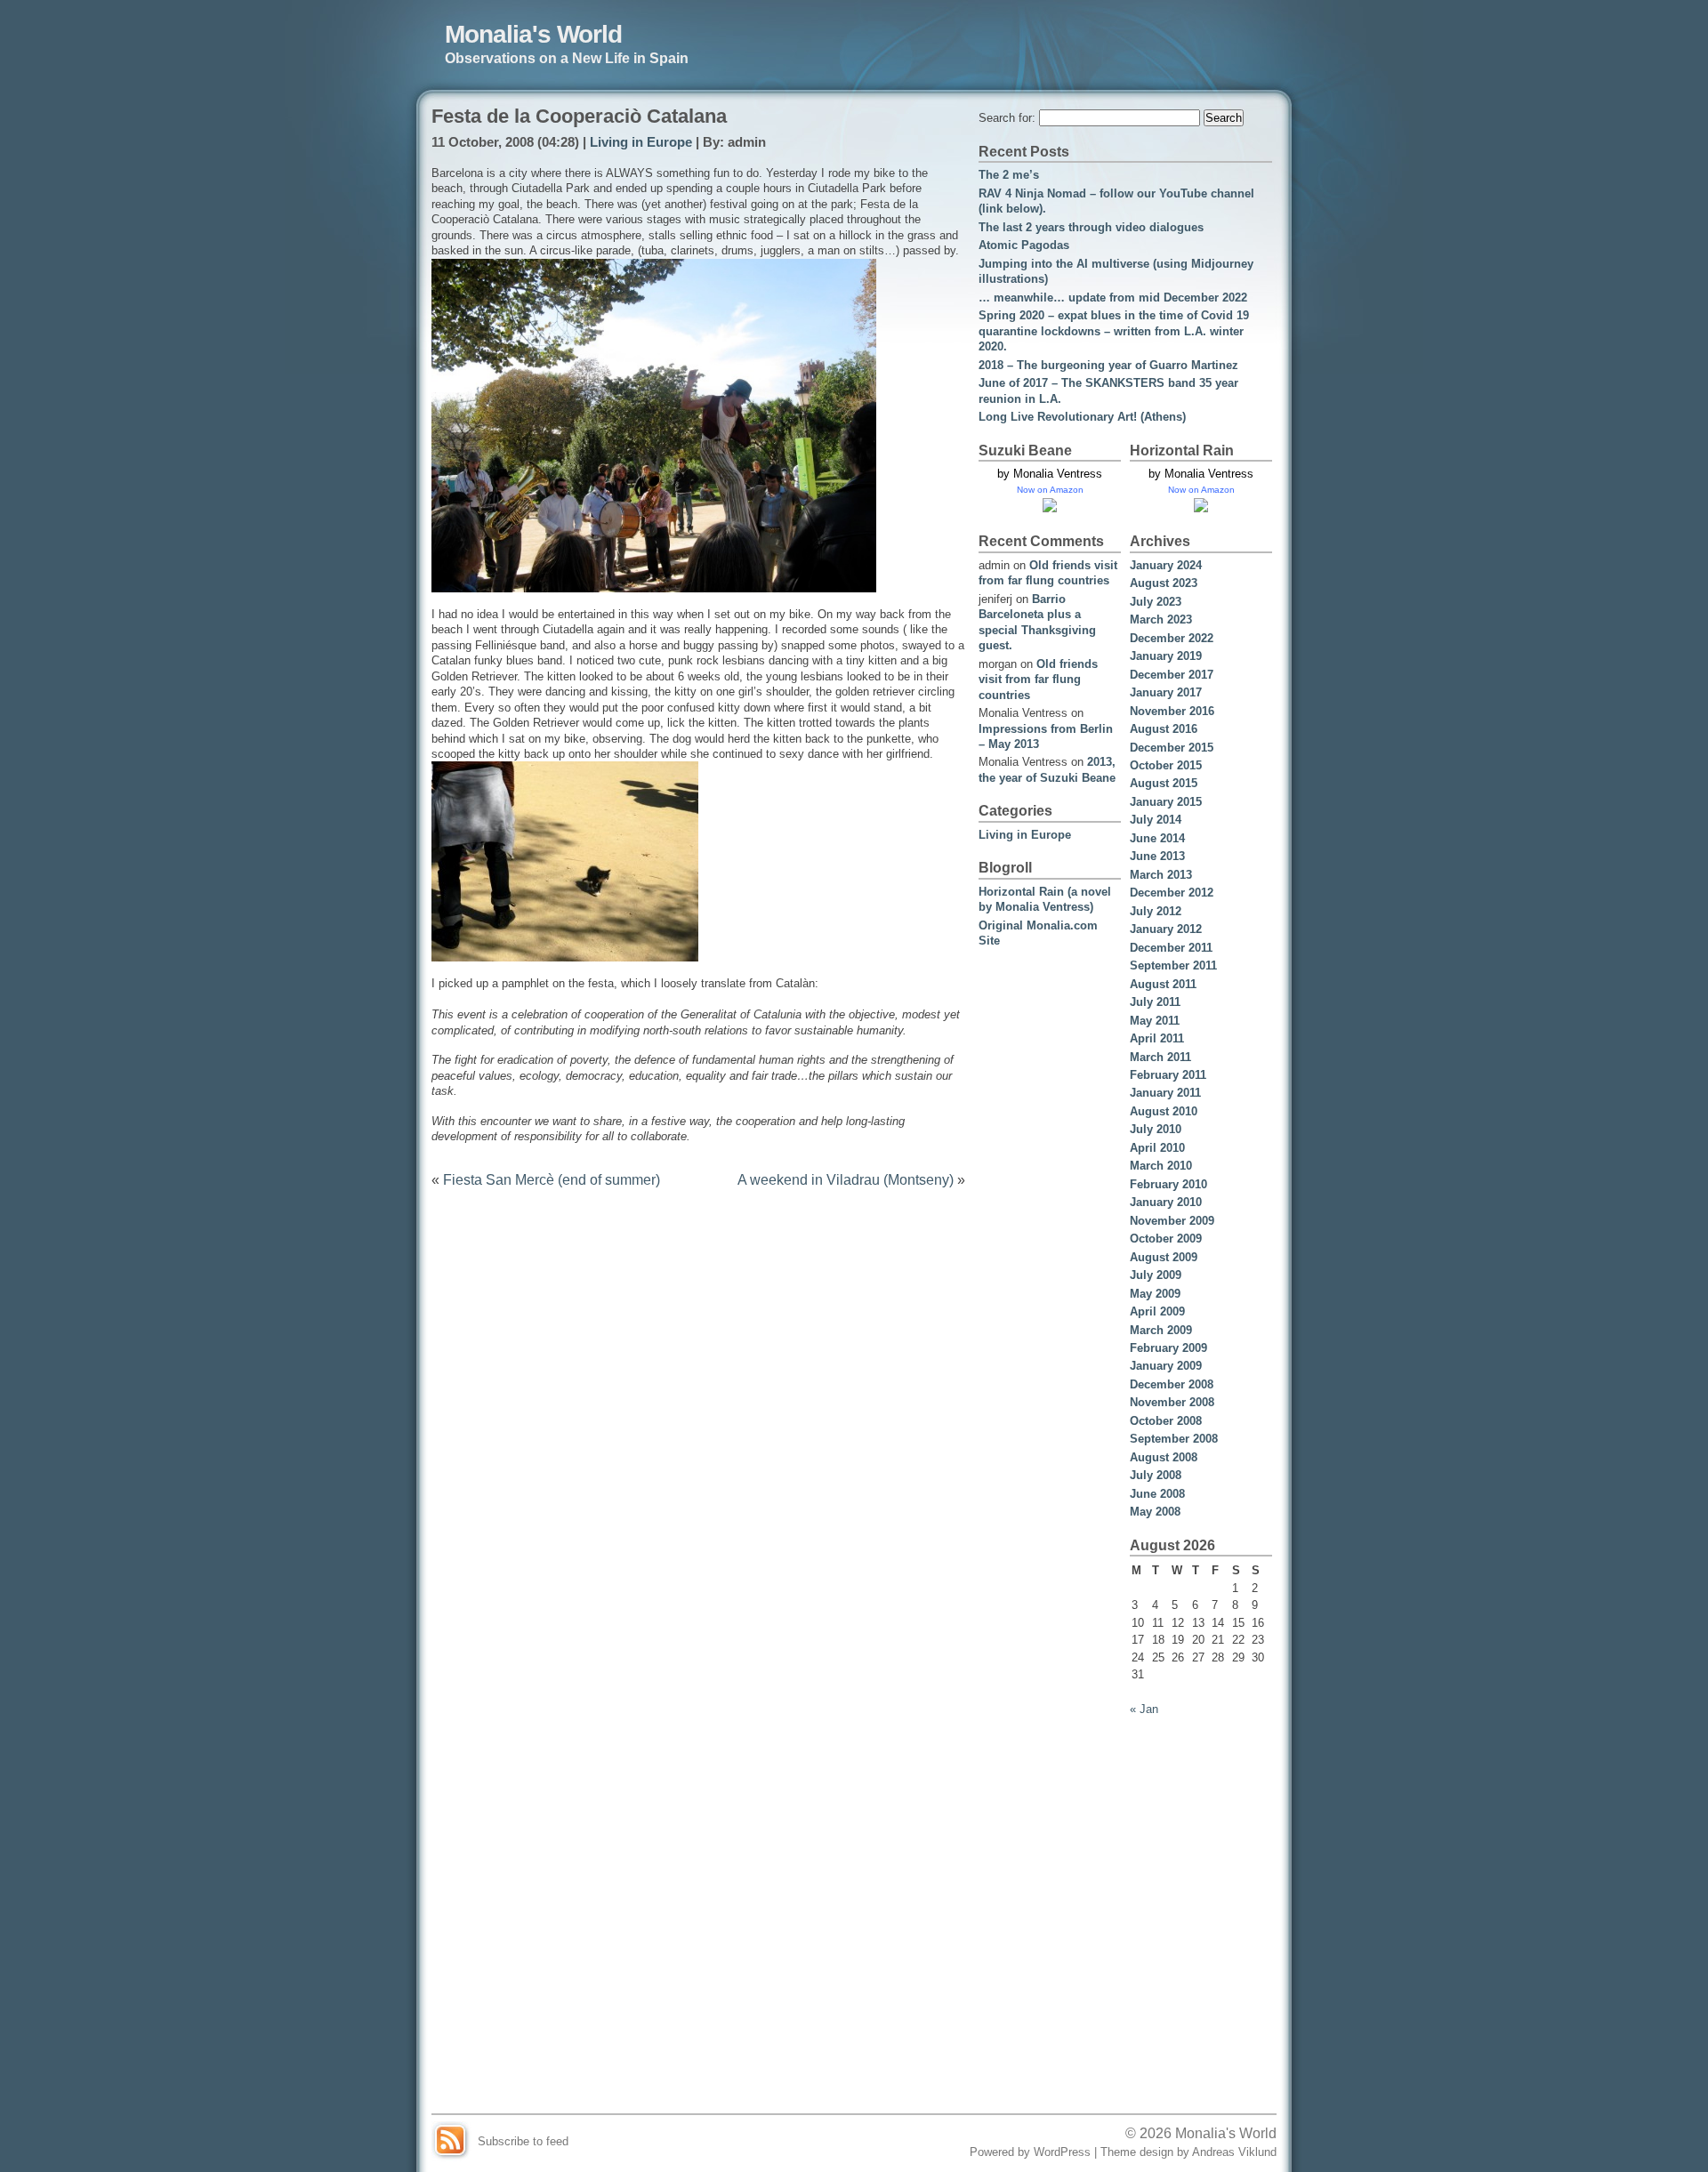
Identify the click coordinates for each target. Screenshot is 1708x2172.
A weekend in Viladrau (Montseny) (846, 1179)
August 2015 (1164, 783)
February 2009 (1168, 1348)
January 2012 (1166, 929)
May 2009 (1155, 1294)
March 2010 (1161, 1166)
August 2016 (1164, 729)
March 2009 (1161, 1330)
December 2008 (1172, 1384)
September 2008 (1174, 1439)
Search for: (1007, 118)
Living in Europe (641, 142)
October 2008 (1166, 1421)
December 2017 (1172, 675)
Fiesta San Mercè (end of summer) (552, 1179)
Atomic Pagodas (1024, 245)
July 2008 (1156, 1475)
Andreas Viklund (1234, 2152)
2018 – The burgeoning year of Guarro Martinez (1108, 365)
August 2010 (1164, 1111)
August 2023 (1164, 583)
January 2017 (1166, 692)
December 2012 (1172, 893)
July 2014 (1156, 820)
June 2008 (1157, 1494)
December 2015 (1172, 748)
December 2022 (1172, 638)
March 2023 (1161, 619)
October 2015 (1166, 765)
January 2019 (1166, 656)
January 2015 (1166, 802)
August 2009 (1164, 1257)
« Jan (1144, 1709)
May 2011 (1155, 1021)
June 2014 (1157, 838)
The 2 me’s (1009, 175)
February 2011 (1168, 1075)
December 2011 (1171, 948)
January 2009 (1166, 1366)
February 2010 (1168, 1184)
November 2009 (1172, 1221)
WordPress (1062, 2152)
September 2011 (1173, 965)
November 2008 (1172, 1402)
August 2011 (1163, 984)
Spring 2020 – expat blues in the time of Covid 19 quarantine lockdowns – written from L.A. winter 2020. (1114, 331)
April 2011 (1157, 1038)
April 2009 (1157, 1311)
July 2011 (1155, 1002)
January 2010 (1166, 1202)
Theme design (1137, 2152)
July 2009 (1156, 1275)
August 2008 (1164, 1457)
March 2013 (1161, 875)
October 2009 (1166, 1239)
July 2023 (1156, 602)
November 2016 (1172, 711)
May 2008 (1155, 1512)
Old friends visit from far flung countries (1038, 680)
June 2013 (1157, 856)
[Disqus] (698, 1428)
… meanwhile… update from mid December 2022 (1113, 298)
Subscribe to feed (523, 2141)
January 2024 (1166, 565)
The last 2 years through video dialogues (1091, 227)
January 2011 (1165, 1093)
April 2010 (1157, 1148)
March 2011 (1160, 1057)
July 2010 (1156, 1129)
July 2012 (1156, 911)
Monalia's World (533, 34)
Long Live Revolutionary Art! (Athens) (1082, 417)
